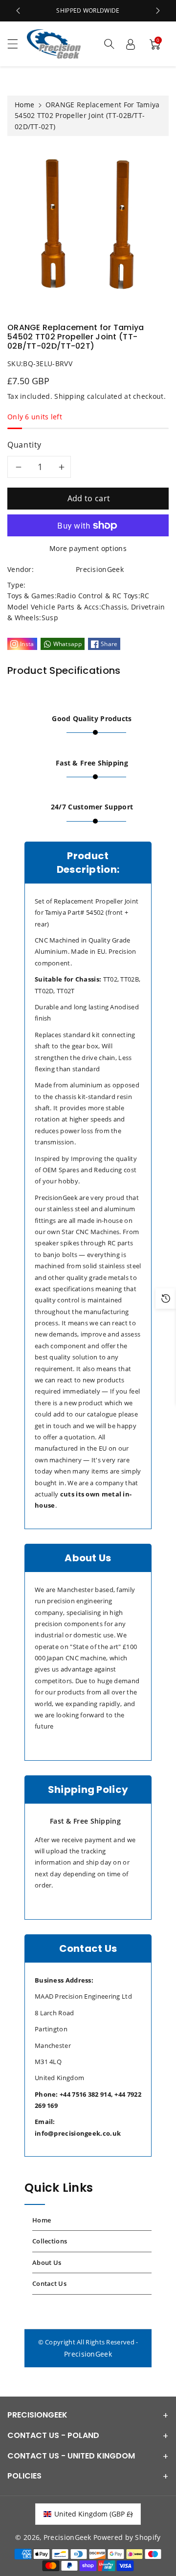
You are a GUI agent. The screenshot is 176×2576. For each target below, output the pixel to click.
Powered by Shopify (127, 2537)
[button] (17, 44)
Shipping (69, 396)
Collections (50, 2241)
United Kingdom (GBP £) (93, 2514)
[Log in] (131, 44)
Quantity (24, 445)
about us (47, 2262)
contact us (49, 2283)
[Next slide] (158, 11)
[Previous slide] (18, 11)
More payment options (88, 548)
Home (24, 105)
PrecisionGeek (88, 2354)
